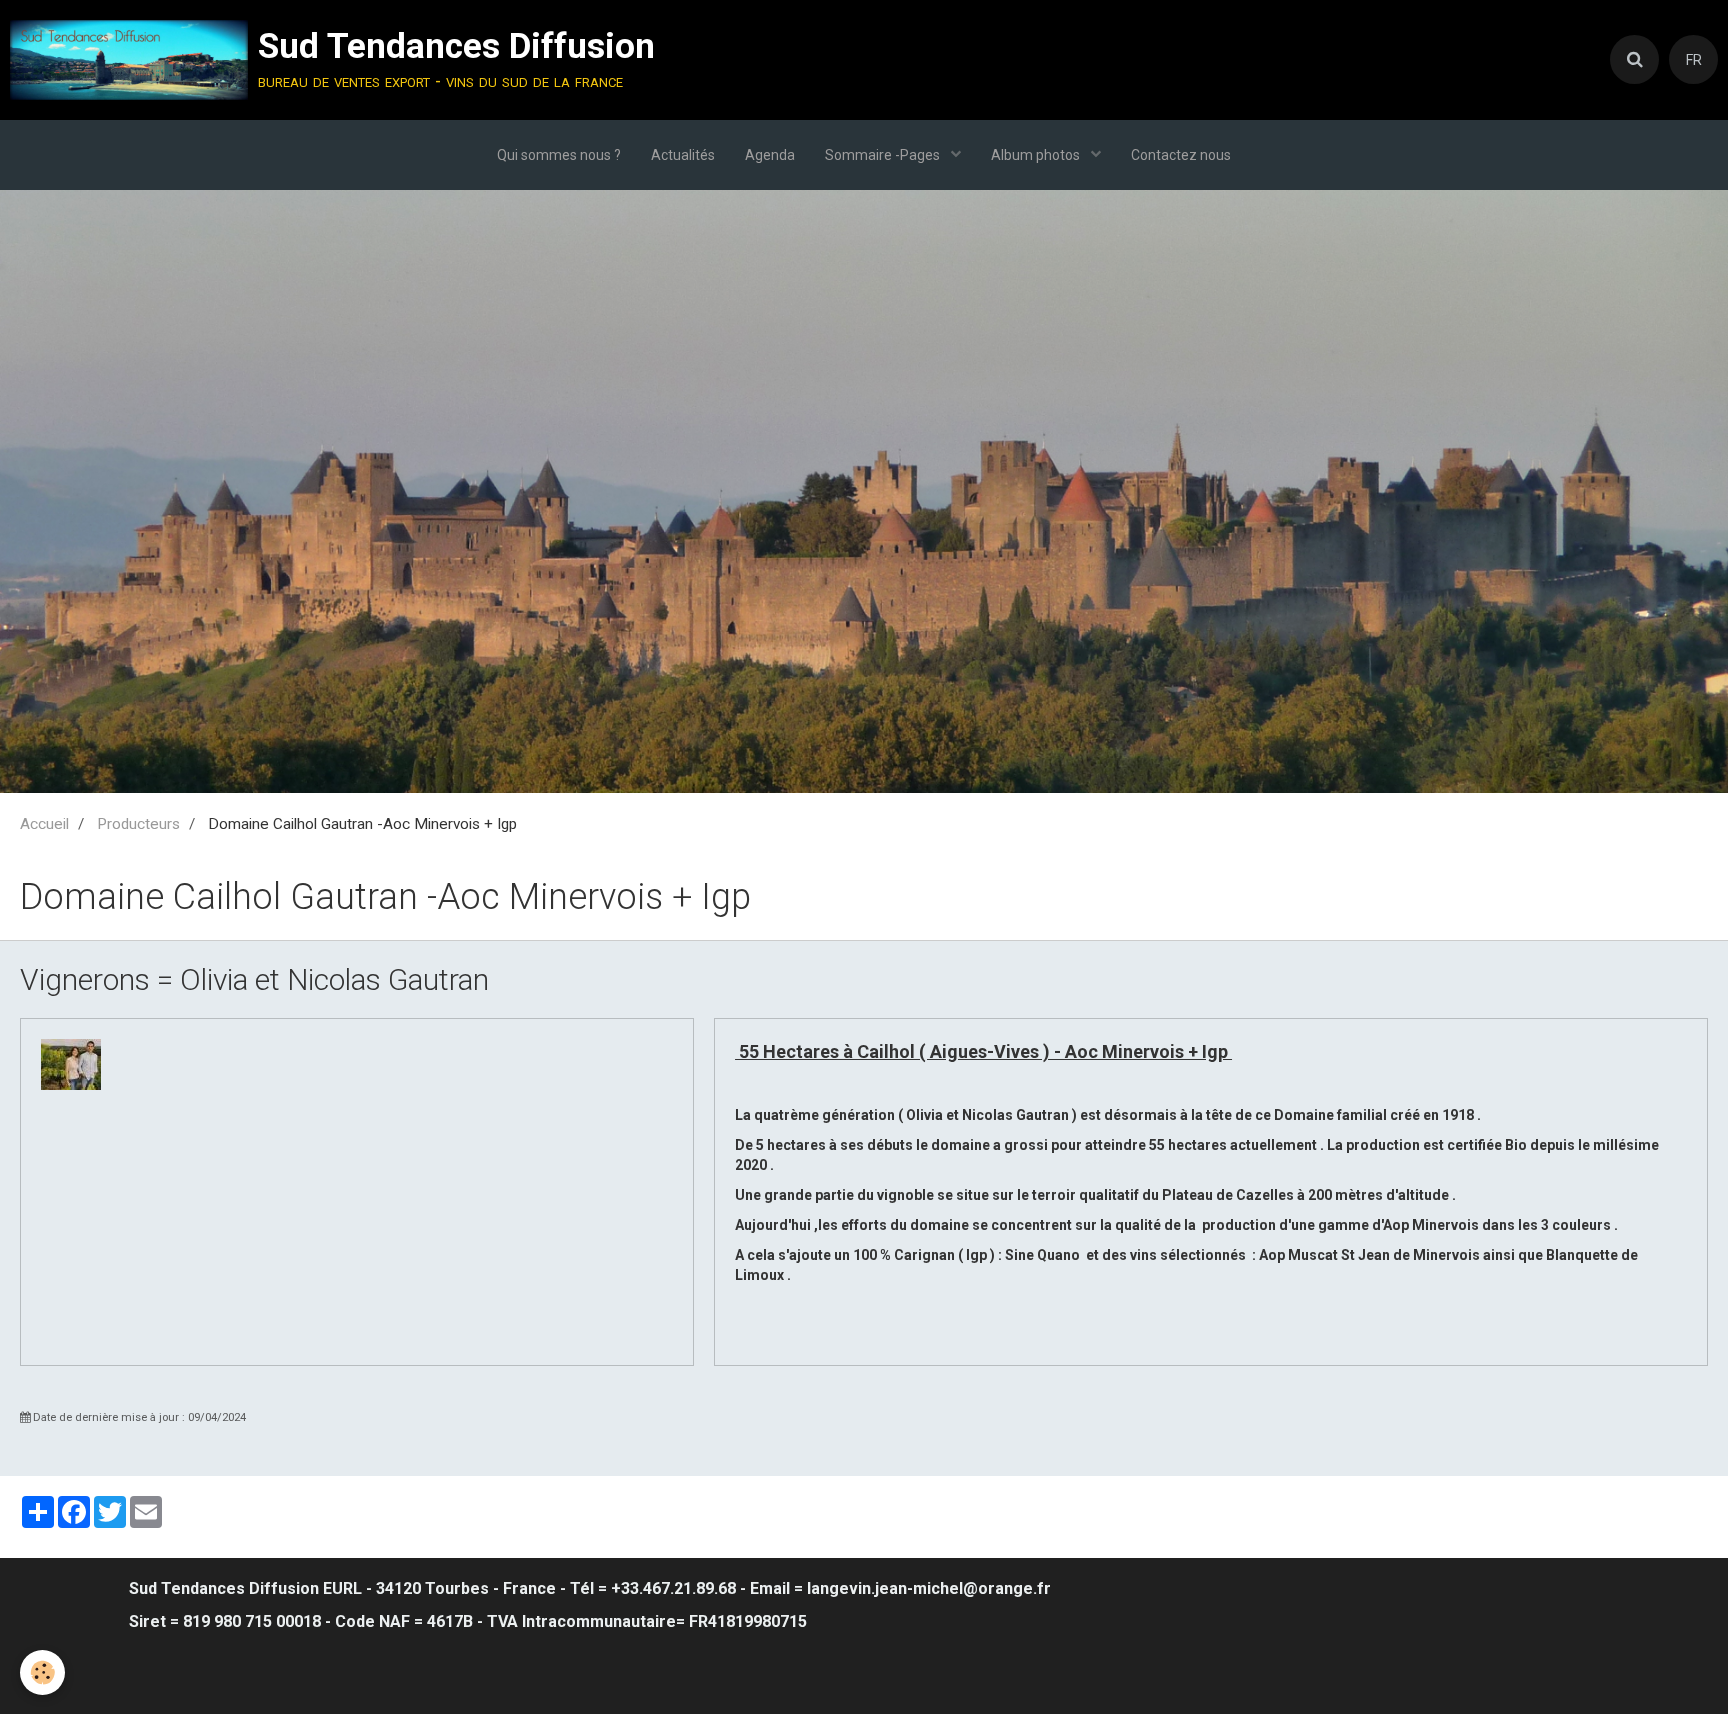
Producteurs (138, 824)
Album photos (1037, 155)
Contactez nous (1181, 155)
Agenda (770, 155)
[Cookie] (42, 1672)
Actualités (683, 155)
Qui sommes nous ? (559, 155)
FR (1694, 60)
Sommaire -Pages (884, 155)
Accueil (44, 824)
